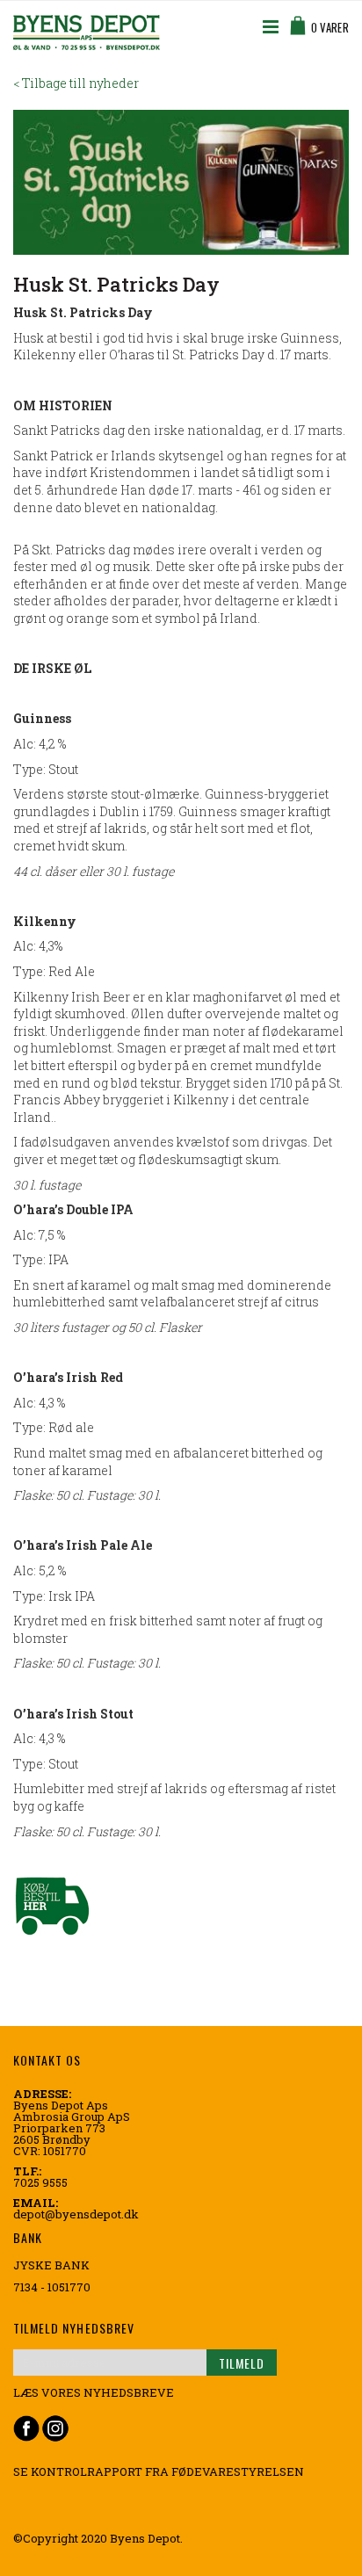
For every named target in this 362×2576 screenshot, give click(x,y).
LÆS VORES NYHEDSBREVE (94, 2392)
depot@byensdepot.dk (76, 2214)
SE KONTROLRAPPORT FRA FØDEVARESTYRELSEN (159, 2471)
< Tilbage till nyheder (76, 83)
